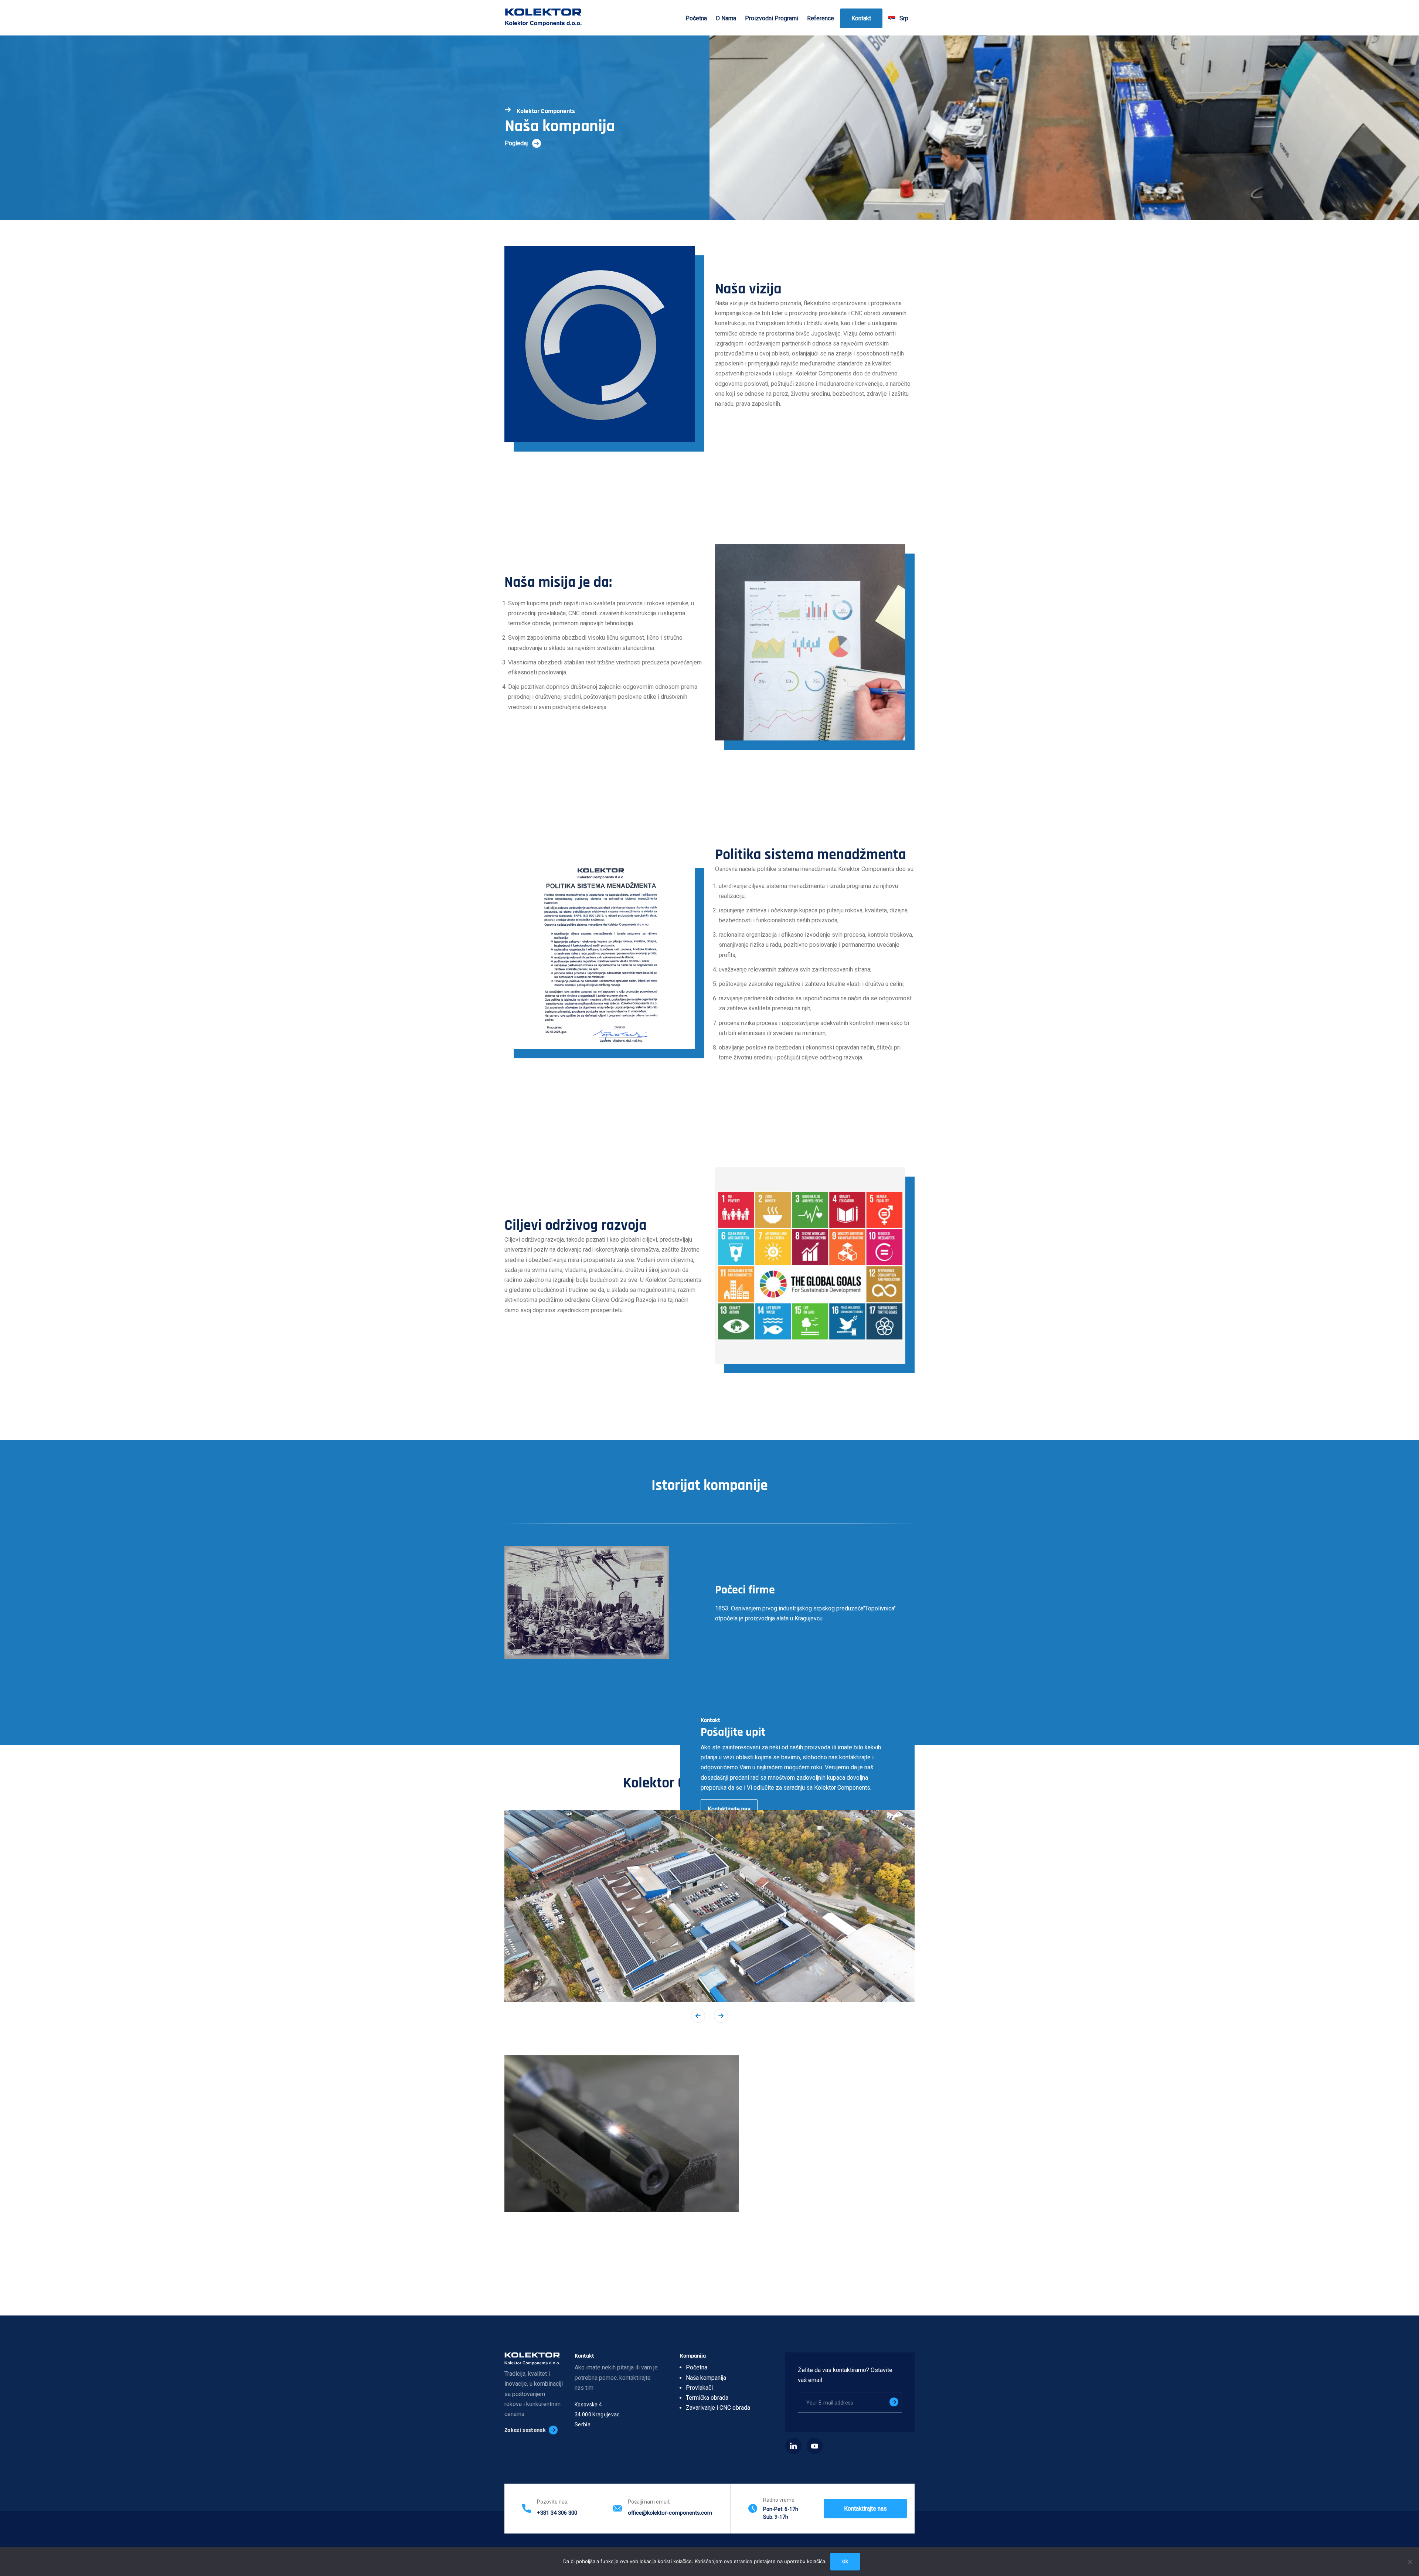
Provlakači (699, 2388)
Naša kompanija (706, 2378)
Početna (696, 18)
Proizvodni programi (772, 18)
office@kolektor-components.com (670, 2513)
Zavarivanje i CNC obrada (718, 2408)
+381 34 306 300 (557, 2513)
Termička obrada (707, 2398)
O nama (726, 18)
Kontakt (861, 18)
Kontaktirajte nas (729, 1809)
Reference (821, 18)
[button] (721, 2016)
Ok (845, 2561)
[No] (1410, 2562)
